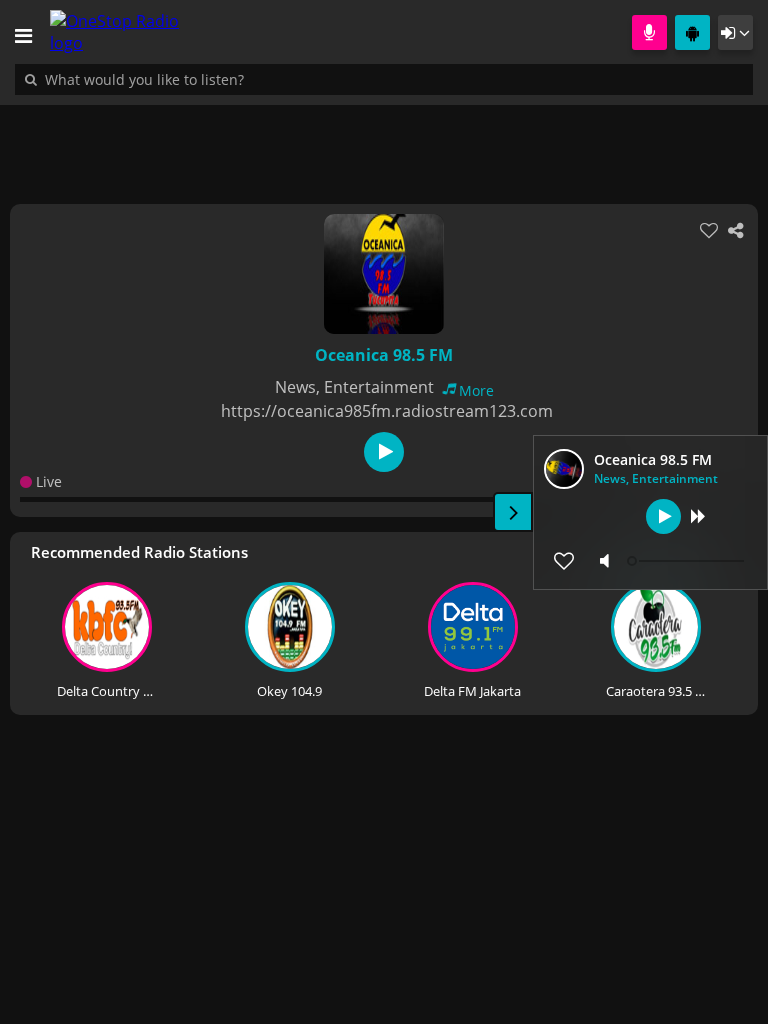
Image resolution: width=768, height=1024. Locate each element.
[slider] (688, 561)
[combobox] (205, 79)
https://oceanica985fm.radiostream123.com (387, 411)
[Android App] (692, 32)
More (476, 390)
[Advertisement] (384, 144)
